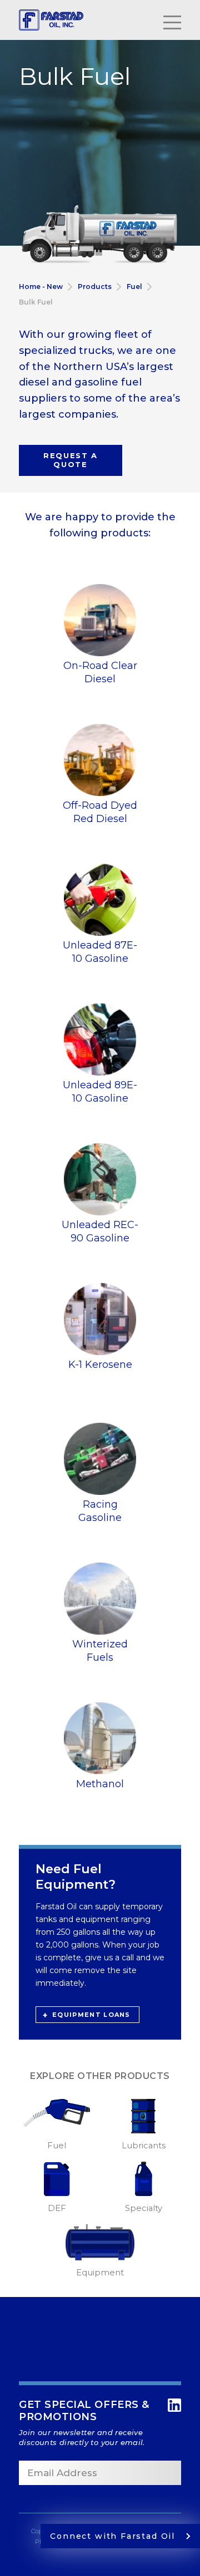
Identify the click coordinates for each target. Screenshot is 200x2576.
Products (95, 286)
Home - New (41, 286)
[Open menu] (172, 20)
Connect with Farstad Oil (112, 2536)
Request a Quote (71, 460)
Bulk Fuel (36, 302)
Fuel (134, 286)
